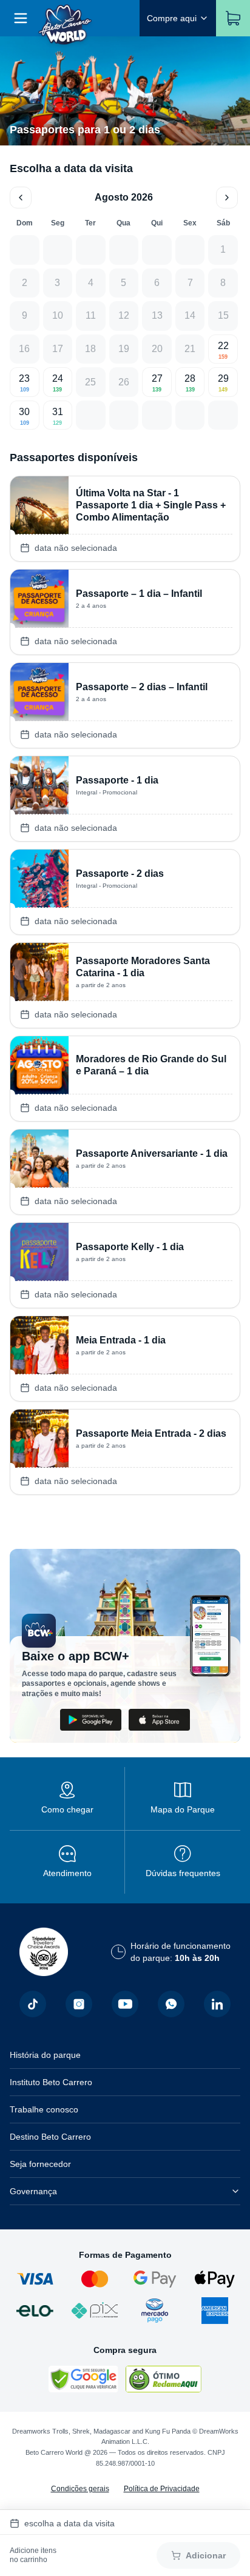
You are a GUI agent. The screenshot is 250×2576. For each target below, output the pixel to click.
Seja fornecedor (40, 2164)
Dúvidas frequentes (183, 1873)
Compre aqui (172, 18)
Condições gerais (80, 2489)
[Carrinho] (233, 18)
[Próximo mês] (227, 198)
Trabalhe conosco (44, 2109)
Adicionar (206, 2555)
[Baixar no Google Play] (91, 1720)
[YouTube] (125, 2004)
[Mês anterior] (21, 198)
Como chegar (67, 1809)
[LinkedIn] (217, 2004)
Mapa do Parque (183, 1809)
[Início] (65, 18)
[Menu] (21, 18)
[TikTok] (33, 2004)
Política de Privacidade (162, 2489)
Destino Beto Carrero (50, 2137)
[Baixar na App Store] (159, 1720)
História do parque (45, 2055)
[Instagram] (79, 2004)
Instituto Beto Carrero (51, 2082)
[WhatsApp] (171, 2004)
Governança (33, 2191)
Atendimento (67, 1873)
